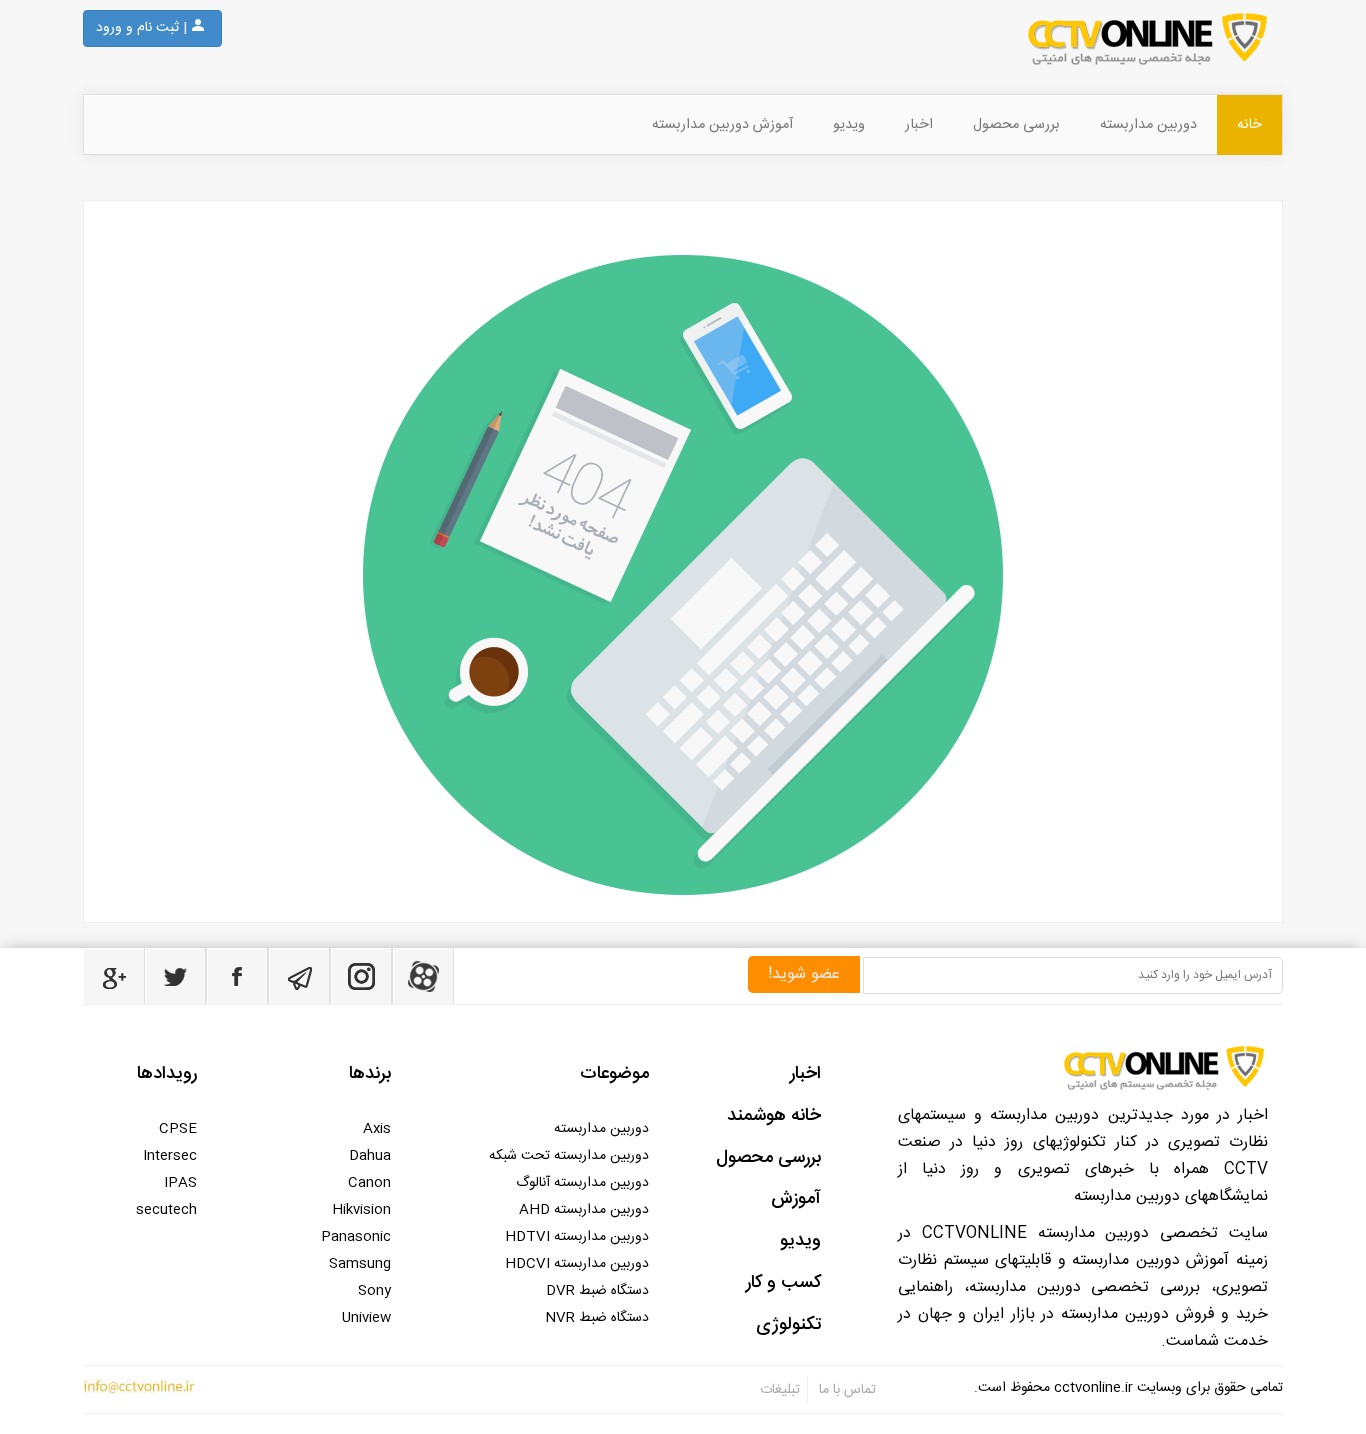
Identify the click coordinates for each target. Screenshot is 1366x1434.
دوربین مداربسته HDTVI (577, 1237)
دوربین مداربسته (1148, 125)
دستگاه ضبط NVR (597, 1318)
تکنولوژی (788, 1325)
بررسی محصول (1016, 125)
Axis (377, 1129)
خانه (1249, 125)
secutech (166, 1210)
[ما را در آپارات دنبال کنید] (423, 976)
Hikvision (361, 1210)
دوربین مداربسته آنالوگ (582, 1183)
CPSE (178, 1129)
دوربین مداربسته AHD (584, 1210)
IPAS (180, 1183)
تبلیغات (780, 1390)
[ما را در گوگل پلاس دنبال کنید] (114, 976)
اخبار (919, 125)
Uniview (366, 1318)
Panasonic (356, 1237)
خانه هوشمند (774, 1116)
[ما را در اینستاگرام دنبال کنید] (361, 976)
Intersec (170, 1156)
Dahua (370, 1156)
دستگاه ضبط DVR (597, 1291)
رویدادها (167, 1074)
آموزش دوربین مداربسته (722, 125)
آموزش (796, 1199)
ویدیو (849, 125)
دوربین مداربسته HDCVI (577, 1264)
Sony (374, 1291)
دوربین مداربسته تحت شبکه (569, 1156)
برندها (370, 1074)
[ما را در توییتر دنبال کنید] (175, 976)
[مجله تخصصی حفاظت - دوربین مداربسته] (783, 39)
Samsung (360, 1264)
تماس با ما (845, 1390)
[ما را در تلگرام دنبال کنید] (299, 976)
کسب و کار (783, 1283)
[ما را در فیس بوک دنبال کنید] (237, 976)
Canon (369, 1183)
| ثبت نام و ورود (141, 28)
